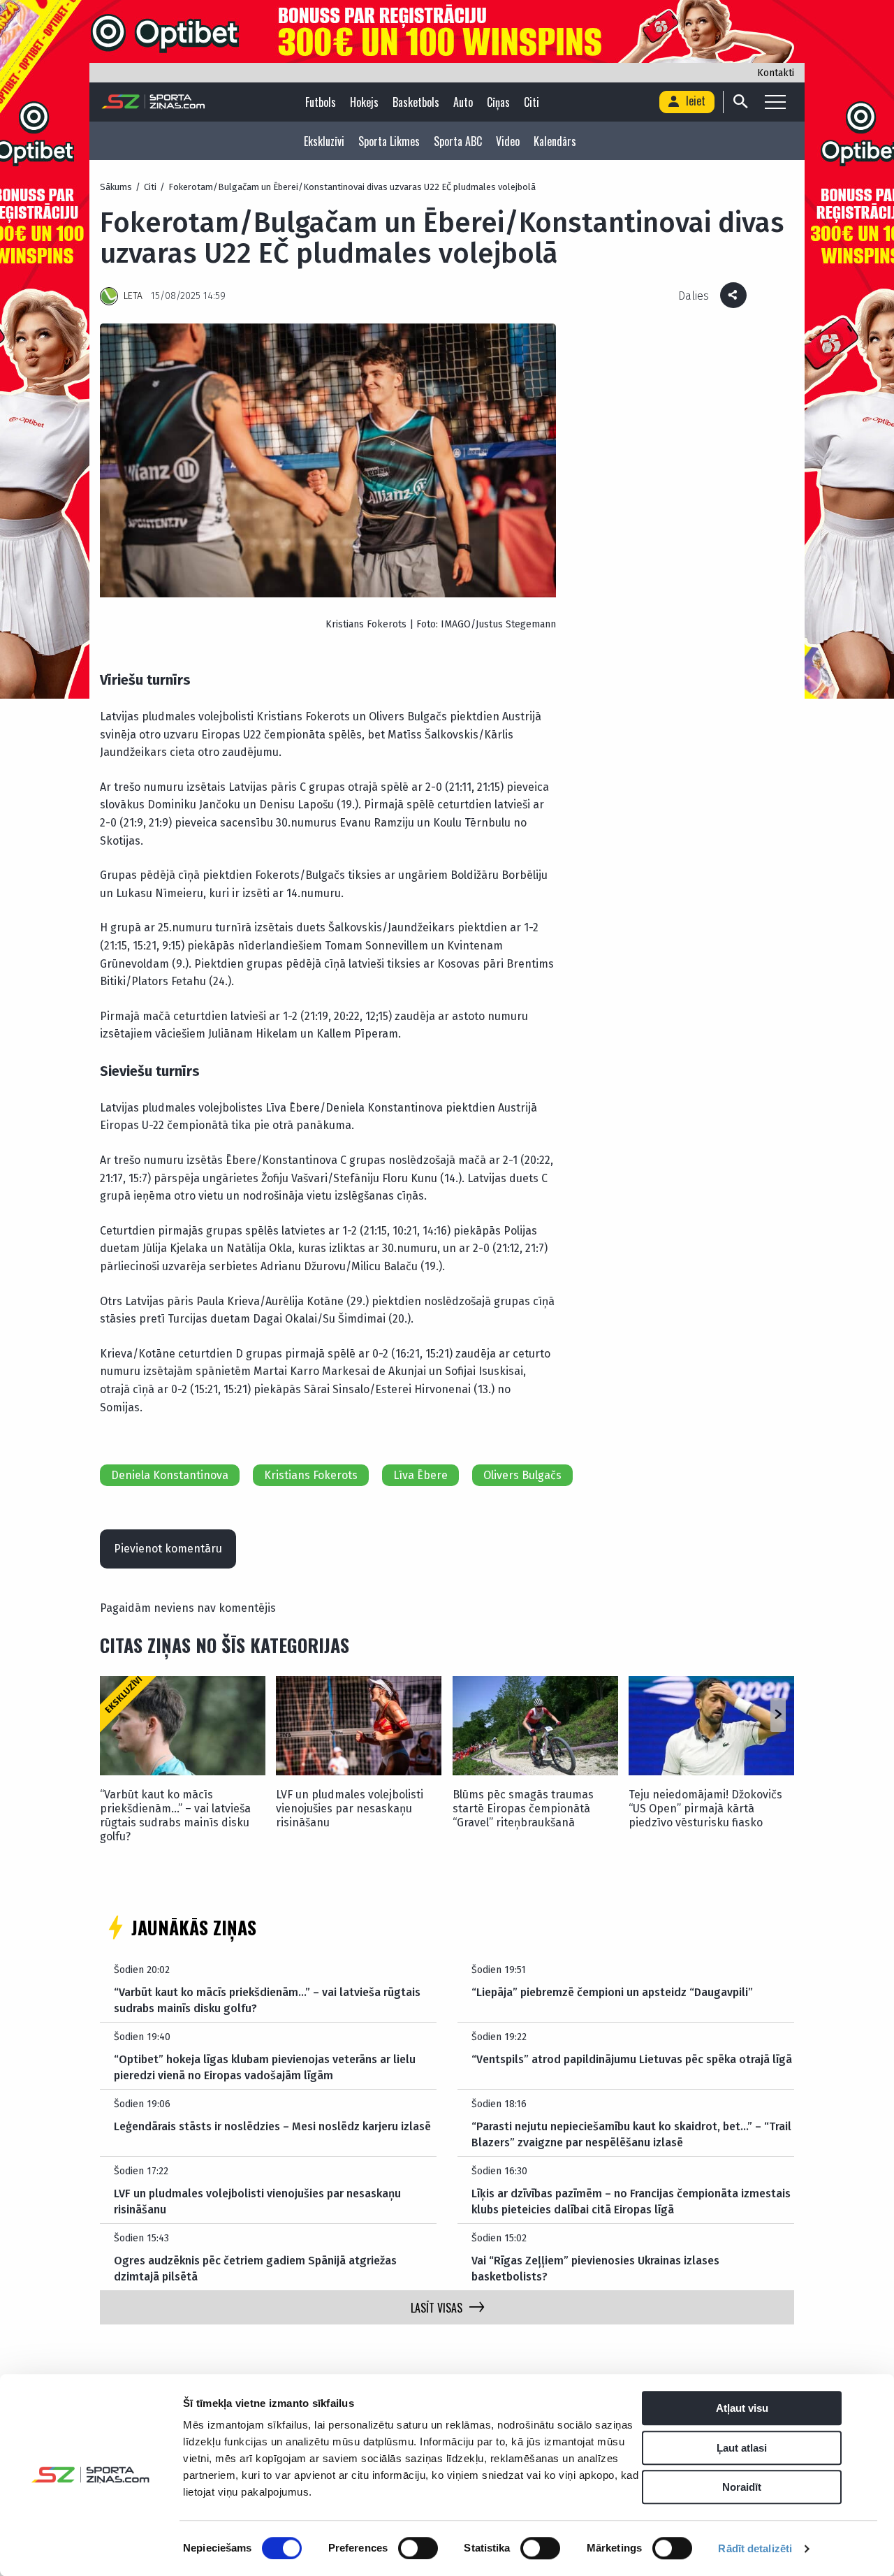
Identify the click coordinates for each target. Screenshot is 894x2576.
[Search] (740, 102)
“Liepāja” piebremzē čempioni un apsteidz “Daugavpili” (612, 1992)
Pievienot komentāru (168, 1549)
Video (508, 141)
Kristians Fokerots (311, 1475)
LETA (133, 296)
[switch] (418, 2548)
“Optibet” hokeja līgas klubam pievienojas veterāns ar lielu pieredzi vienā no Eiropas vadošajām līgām (265, 2067)
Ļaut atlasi (742, 2448)
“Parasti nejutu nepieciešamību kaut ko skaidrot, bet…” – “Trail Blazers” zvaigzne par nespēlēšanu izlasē (631, 2134)
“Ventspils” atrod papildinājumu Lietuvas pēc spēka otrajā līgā (632, 2059)
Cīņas (498, 102)
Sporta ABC (458, 141)
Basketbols (416, 102)
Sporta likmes (389, 141)
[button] (778, 1715)
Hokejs (364, 102)
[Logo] (153, 102)
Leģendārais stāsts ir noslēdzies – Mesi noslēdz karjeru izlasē (272, 2126)
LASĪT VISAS (437, 2308)
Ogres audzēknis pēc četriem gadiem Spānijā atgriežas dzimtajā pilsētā (255, 2268)
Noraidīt (742, 2487)
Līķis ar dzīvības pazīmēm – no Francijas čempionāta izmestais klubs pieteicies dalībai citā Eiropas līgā (631, 2201)
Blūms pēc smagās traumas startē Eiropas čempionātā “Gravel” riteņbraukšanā (523, 1809)
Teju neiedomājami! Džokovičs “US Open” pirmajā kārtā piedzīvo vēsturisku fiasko (705, 1809)
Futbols (321, 102)
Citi (532, 102)
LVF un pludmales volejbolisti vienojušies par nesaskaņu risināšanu (350, 1809)
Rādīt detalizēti (755, 2548)
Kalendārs (555, 141)
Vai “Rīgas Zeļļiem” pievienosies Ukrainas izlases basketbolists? (595, 2268)
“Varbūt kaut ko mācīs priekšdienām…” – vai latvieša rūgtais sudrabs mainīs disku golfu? (175, 1815)
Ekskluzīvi (324, 141)
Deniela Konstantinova (170, 1475)
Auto (463, 102)
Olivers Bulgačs (522, 1475)
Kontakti (776, 73)
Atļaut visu (742, 2408)
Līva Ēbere (420, 1475)
